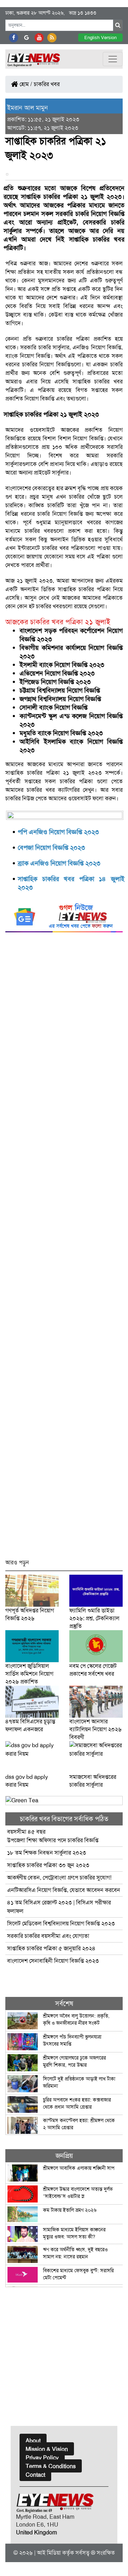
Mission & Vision (47, 2449)
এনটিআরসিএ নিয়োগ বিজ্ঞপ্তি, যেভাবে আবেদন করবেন (64, 1890)
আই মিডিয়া (49, 2553)
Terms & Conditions (51, 2466)
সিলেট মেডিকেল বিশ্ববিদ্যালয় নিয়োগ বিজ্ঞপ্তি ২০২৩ (62, 1923)
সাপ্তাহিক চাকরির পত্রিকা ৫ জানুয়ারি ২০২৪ (51, 1948)
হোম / (25, 84)
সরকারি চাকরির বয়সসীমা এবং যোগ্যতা (48, 1936)
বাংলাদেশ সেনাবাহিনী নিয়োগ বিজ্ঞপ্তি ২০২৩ (53, 1961)
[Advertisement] (64, 1249)
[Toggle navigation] (113, 59)
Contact (35, 2475)
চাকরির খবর (47, 84)
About (33, 2441)
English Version (100, 38)
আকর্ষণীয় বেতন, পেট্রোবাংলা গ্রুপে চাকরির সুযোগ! (59, 1878)
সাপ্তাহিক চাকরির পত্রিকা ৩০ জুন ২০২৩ (49, 1865)
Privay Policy (42, 2458)
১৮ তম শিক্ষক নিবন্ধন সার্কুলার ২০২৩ (47, 1853)
